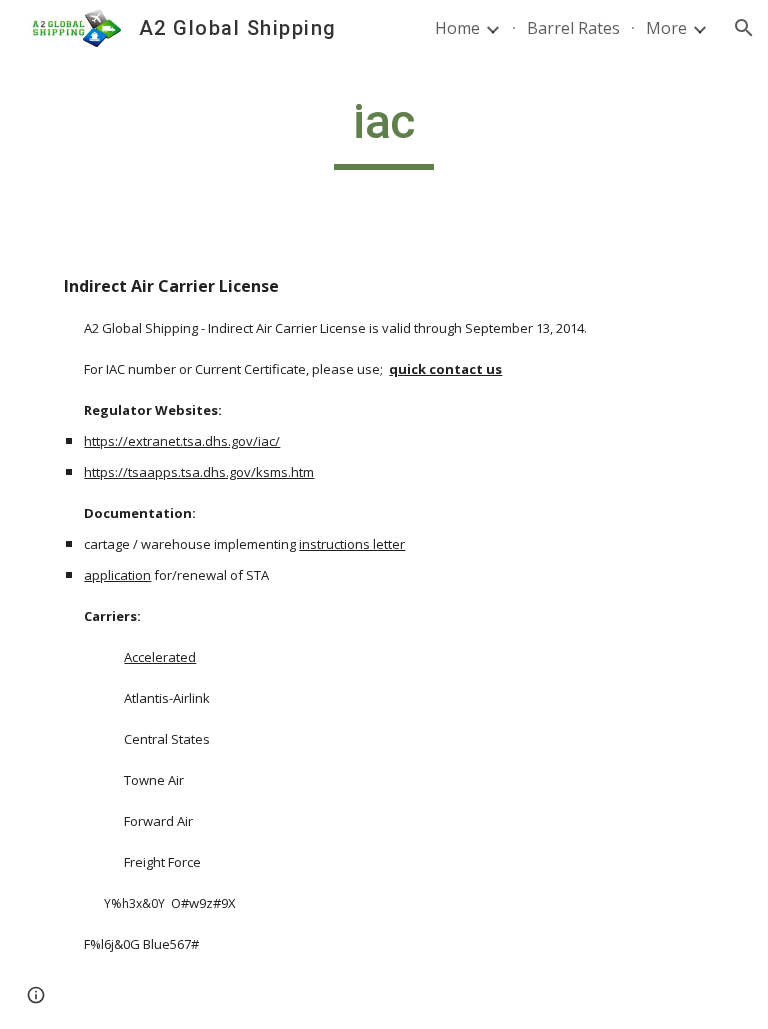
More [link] (666, 28)
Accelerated (160, 657)
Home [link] (457, 28)
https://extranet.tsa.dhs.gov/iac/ (182, 441)
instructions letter (352, 544)
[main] (383, 131)
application (117, 575)
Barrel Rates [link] (573, 28)
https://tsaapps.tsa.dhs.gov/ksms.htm (199, 472)
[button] (744, 28)
